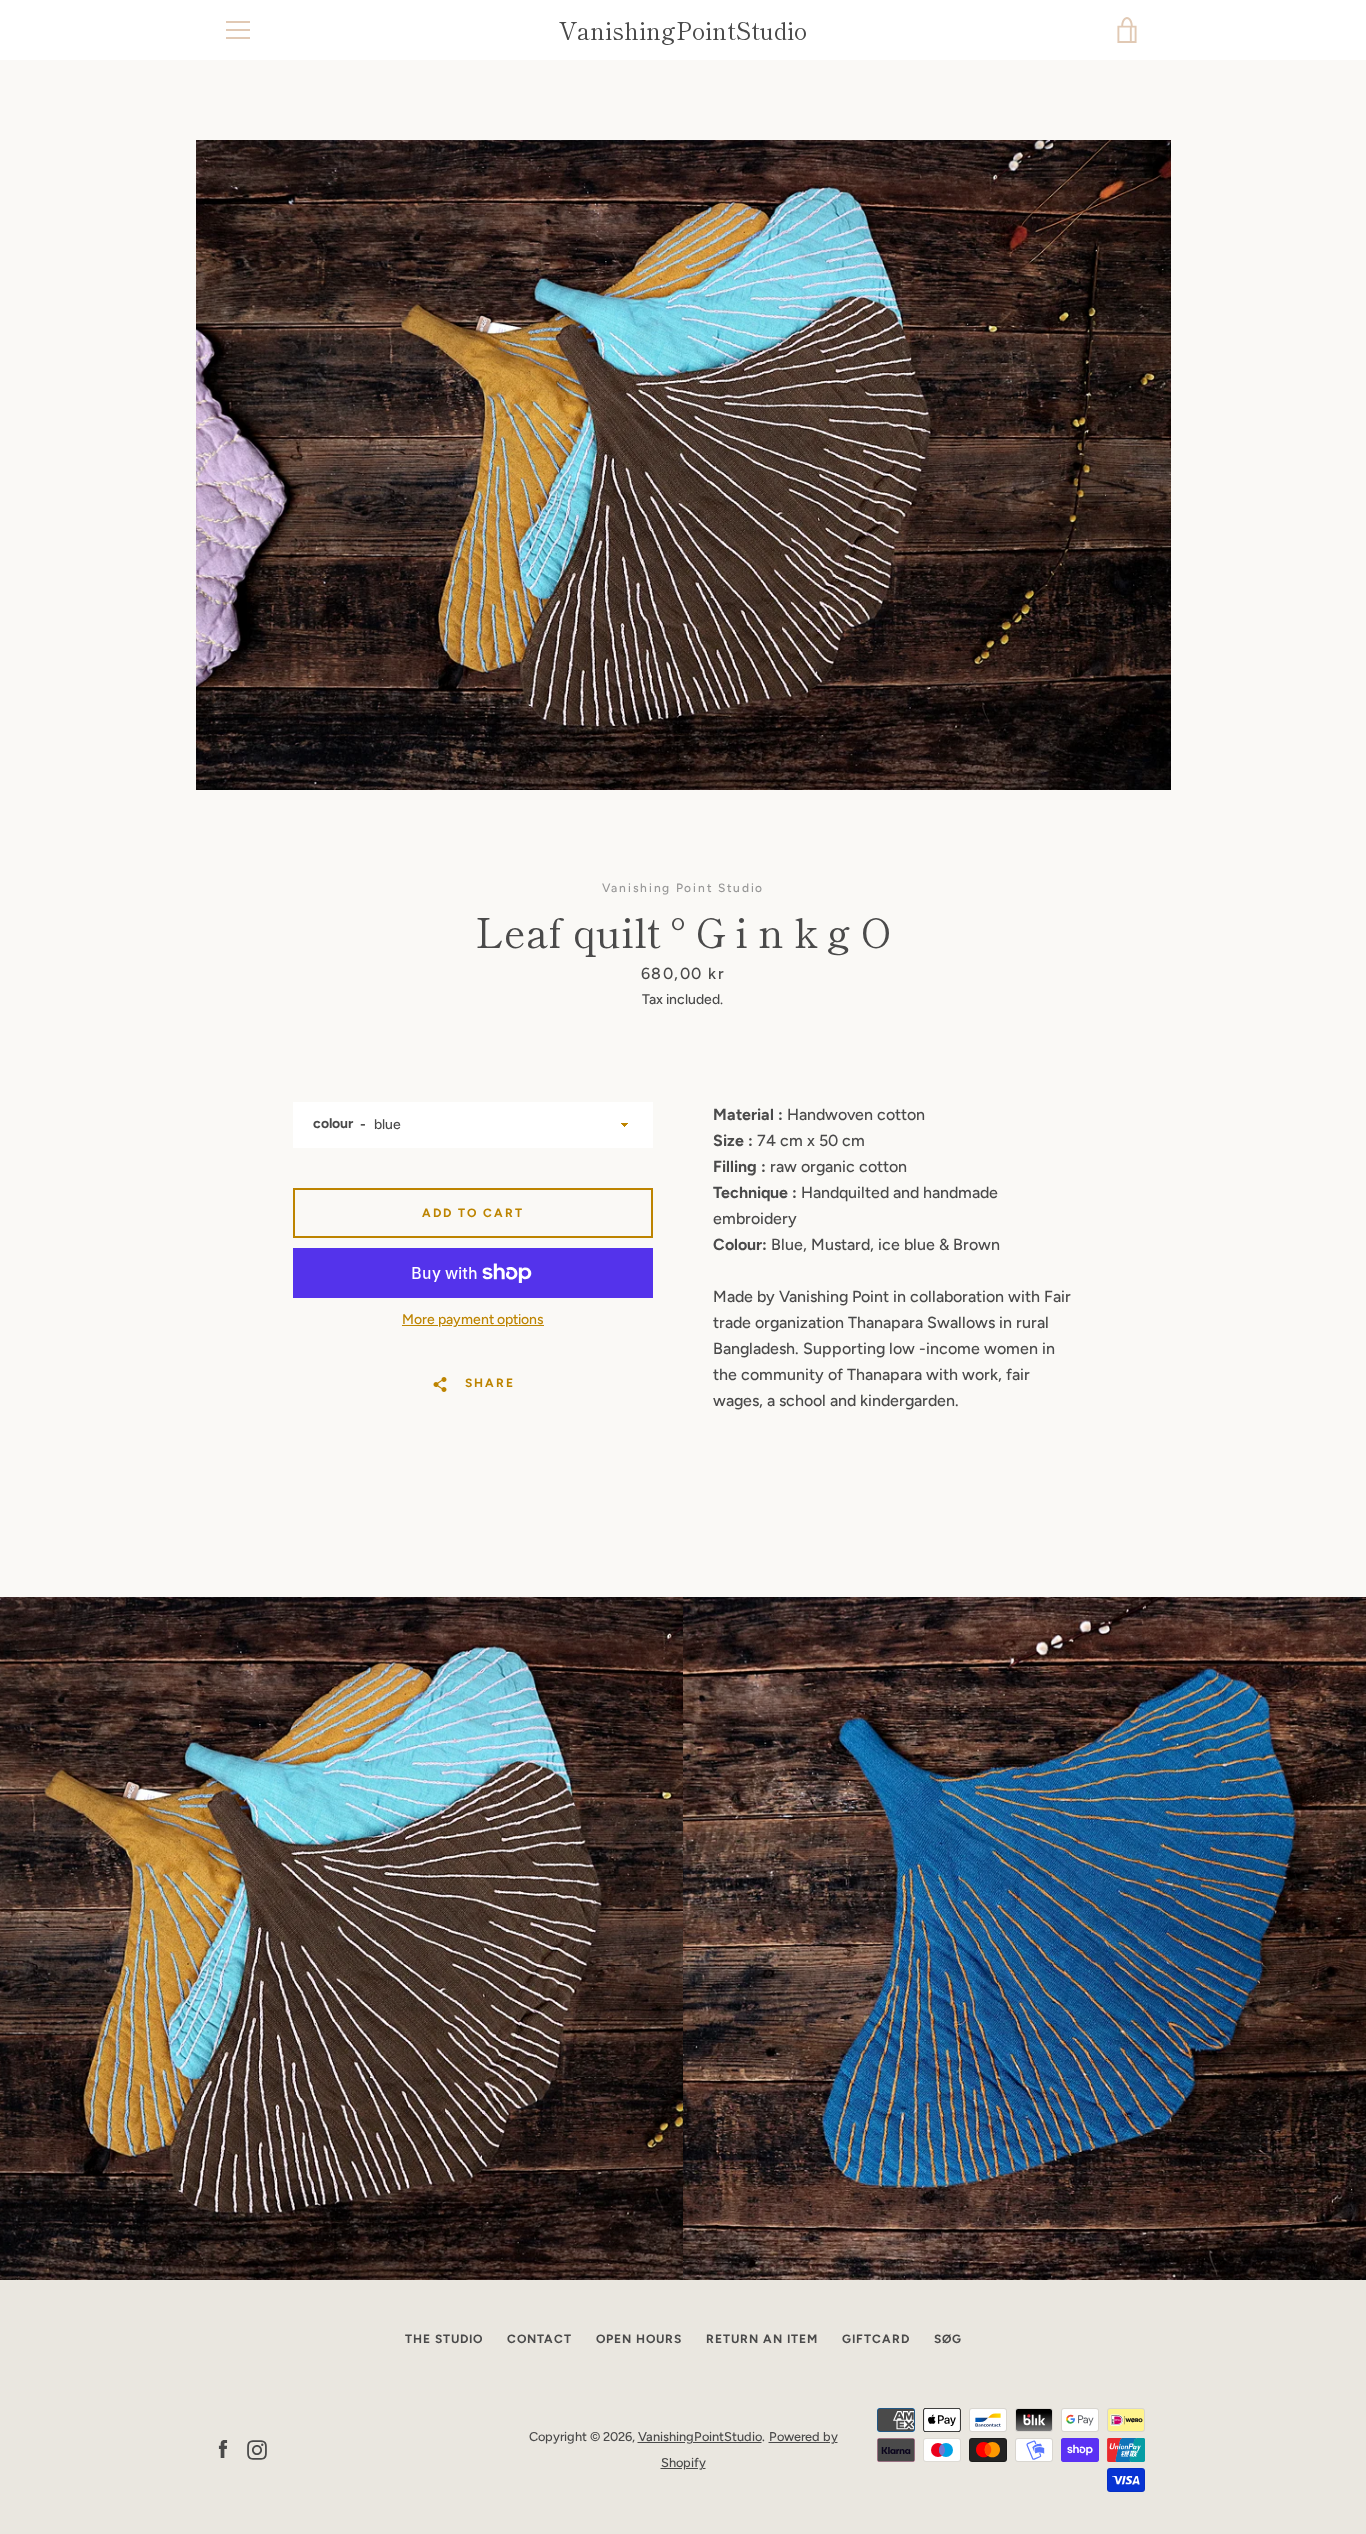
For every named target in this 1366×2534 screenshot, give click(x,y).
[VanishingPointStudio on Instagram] (257, 2448)
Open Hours (639, 2339)
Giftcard (876, 2339)
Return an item (762, 2339)
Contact (539, 2339)
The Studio (444, 2339)
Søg (948, 2339)
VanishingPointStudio (683, 30)
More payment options (473, 1319)
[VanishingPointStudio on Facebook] (223, 2448)
